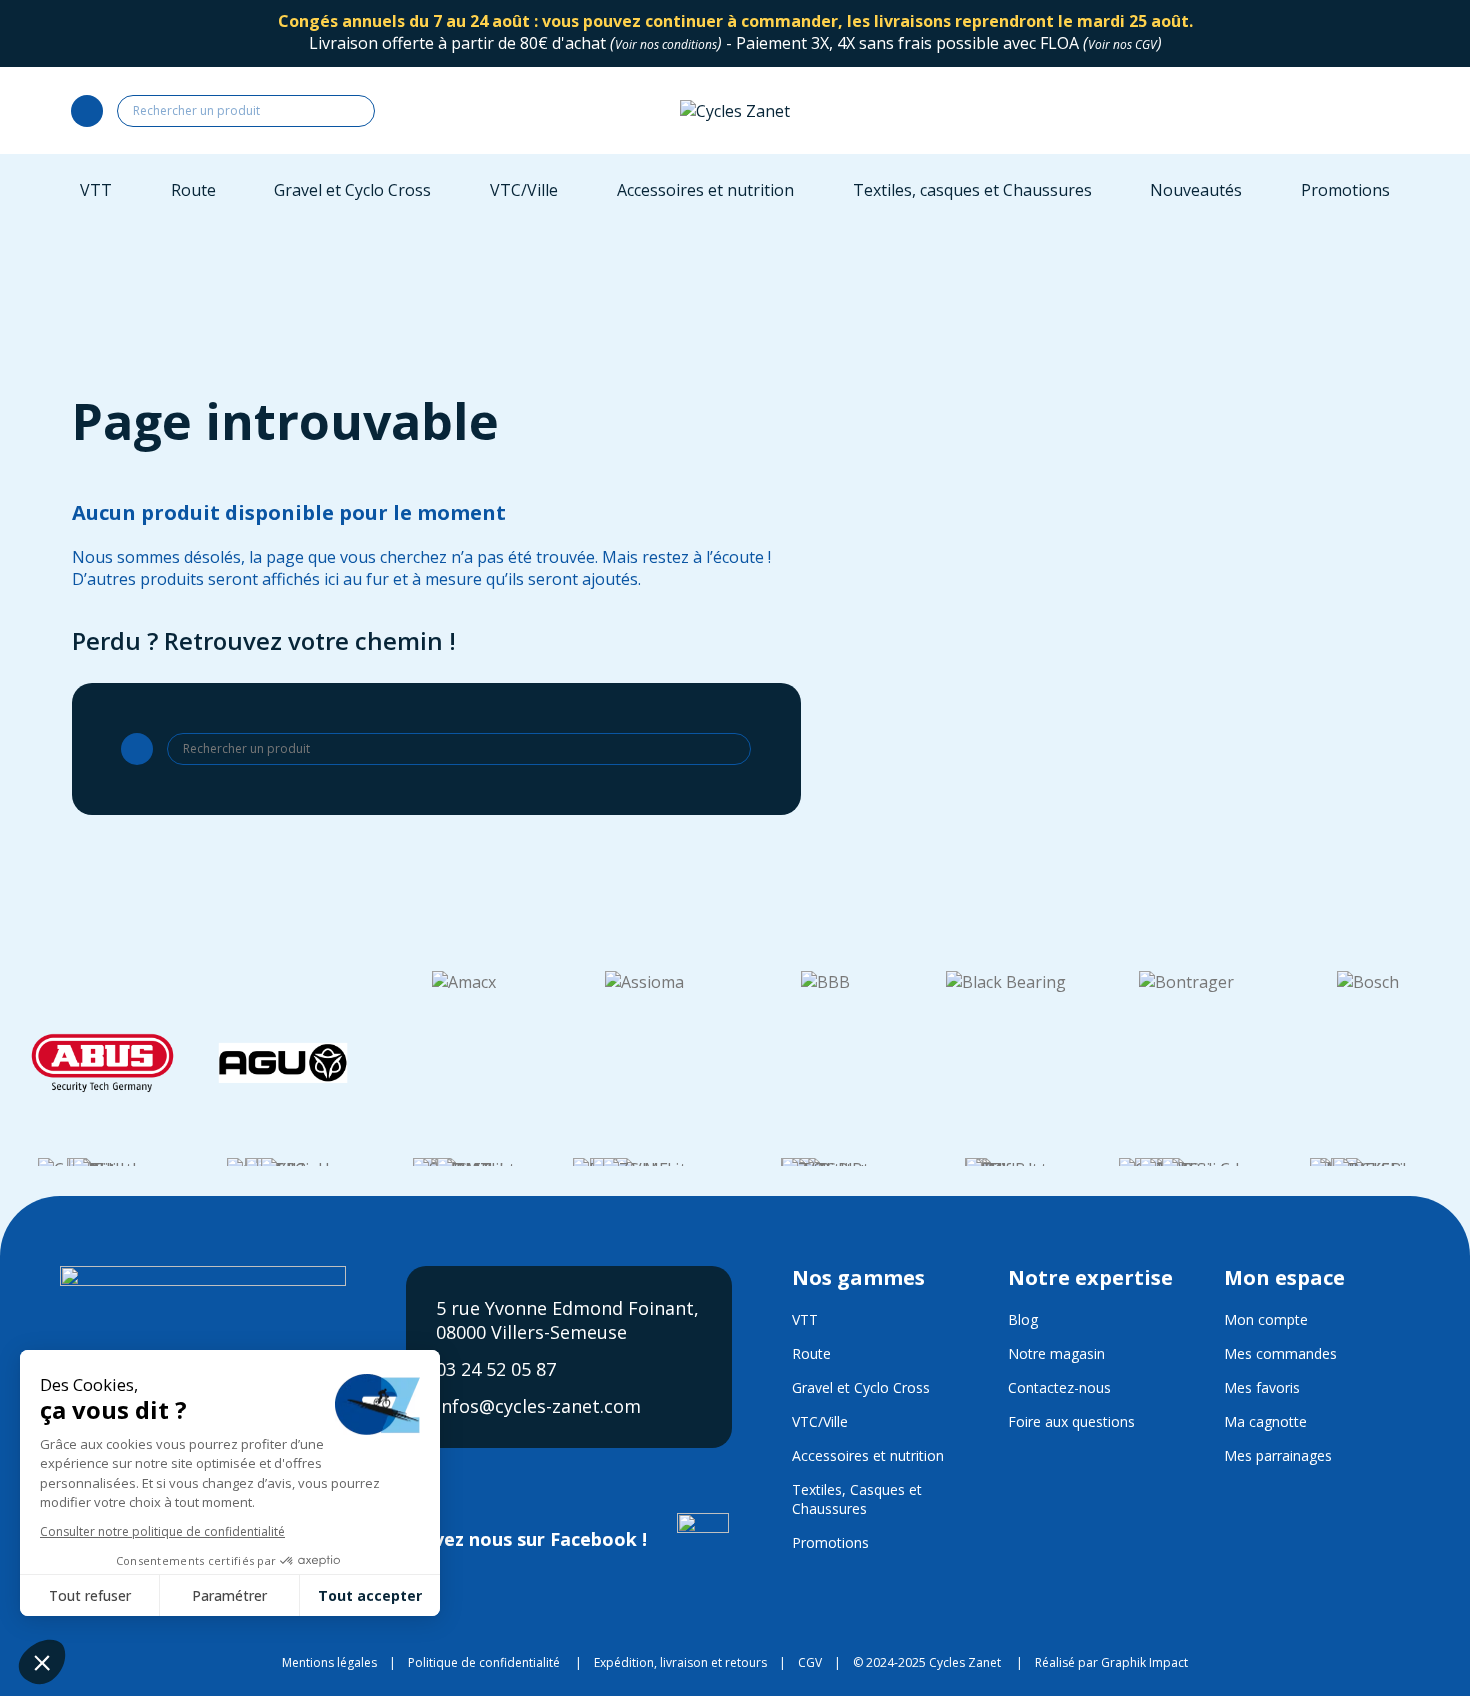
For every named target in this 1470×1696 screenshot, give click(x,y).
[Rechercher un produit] (87, 111)
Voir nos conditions (666, 44)
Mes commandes (1280, 1353)
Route (811, 1353)
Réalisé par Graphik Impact (1111, 1662)
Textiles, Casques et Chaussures (857, 1499)
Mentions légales (329, 1662)
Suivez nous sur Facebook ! (530, 1539)
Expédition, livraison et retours (680, 1662)
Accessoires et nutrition (868, 1455)
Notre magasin (1056, 1353)
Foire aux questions (1071, 1421)
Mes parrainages (1278, 1455)
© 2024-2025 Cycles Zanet (927, 1662)
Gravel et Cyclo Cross (861, 1387)
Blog (1023, 1319)
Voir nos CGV (1122, 44)
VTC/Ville (820, 1421)
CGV (810, 1662)
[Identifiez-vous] (1278, 110)
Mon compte (1266, 1319)
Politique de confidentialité (484, 1662)
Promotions (830, 1542)
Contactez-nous (1059, 1387)
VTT (805, 1319)
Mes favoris (1262, 1387)
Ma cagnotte (1265, 1421)
